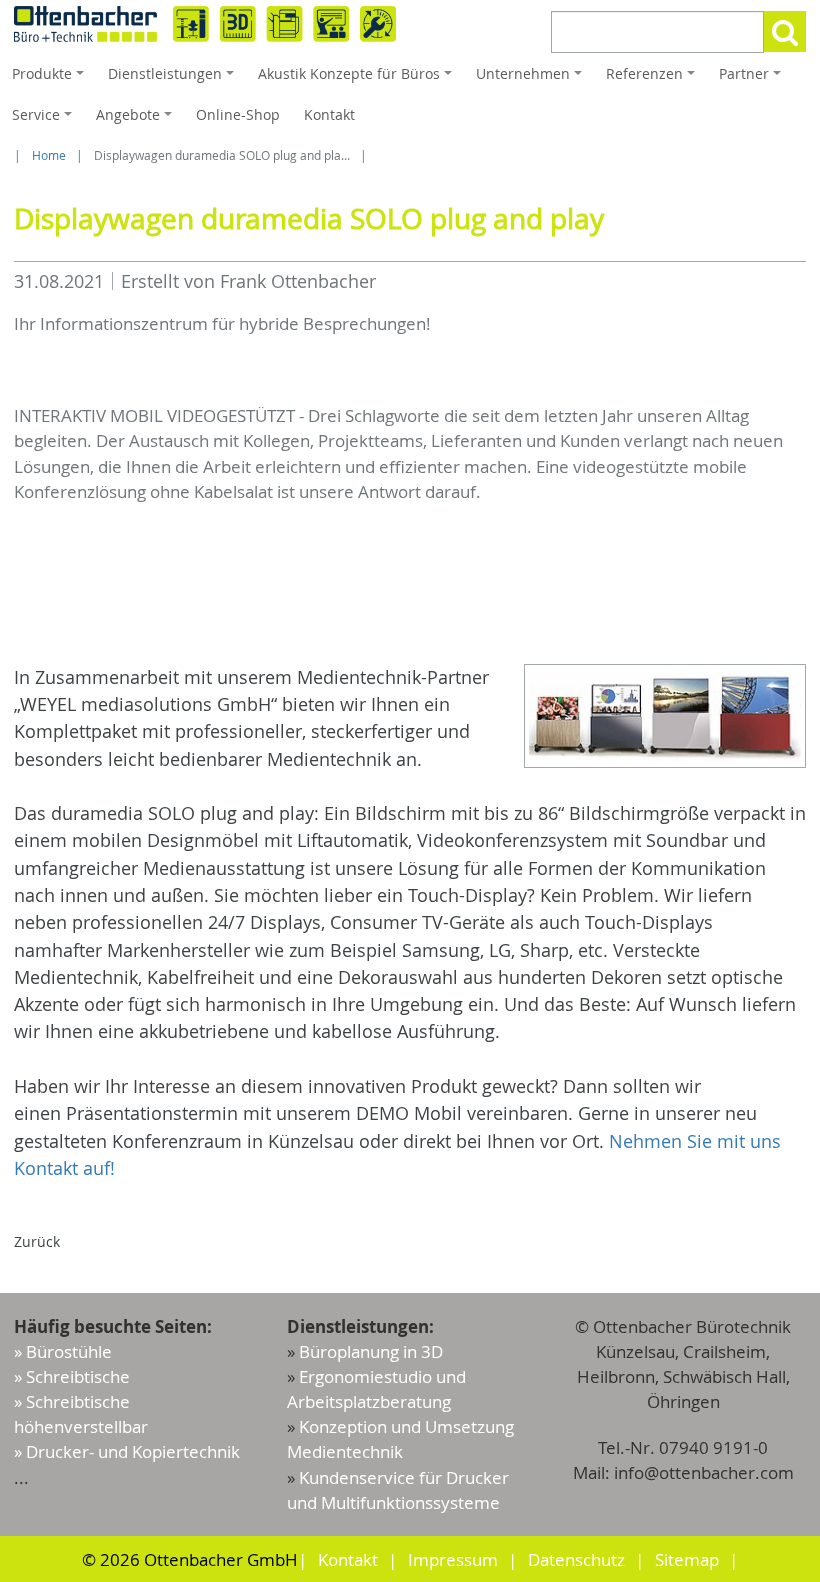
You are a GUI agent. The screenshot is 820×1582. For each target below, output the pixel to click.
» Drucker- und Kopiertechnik (127, 1451)
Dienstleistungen (174, 79)
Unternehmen (532, 79)
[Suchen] (785, 31)
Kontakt (329, 114)
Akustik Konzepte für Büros (358, 79)
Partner (753, 79)
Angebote (137, 120)
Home (49, 155)
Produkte (51, 79)
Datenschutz (576, 1559)
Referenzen (653, 79)
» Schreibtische (72, 1376)
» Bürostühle (63, 1351)
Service (45, 120)
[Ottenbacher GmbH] (205, 24)
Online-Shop (238, 114)
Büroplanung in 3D (371, 1351)
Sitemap (687, 1559)
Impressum (453, 1559)
